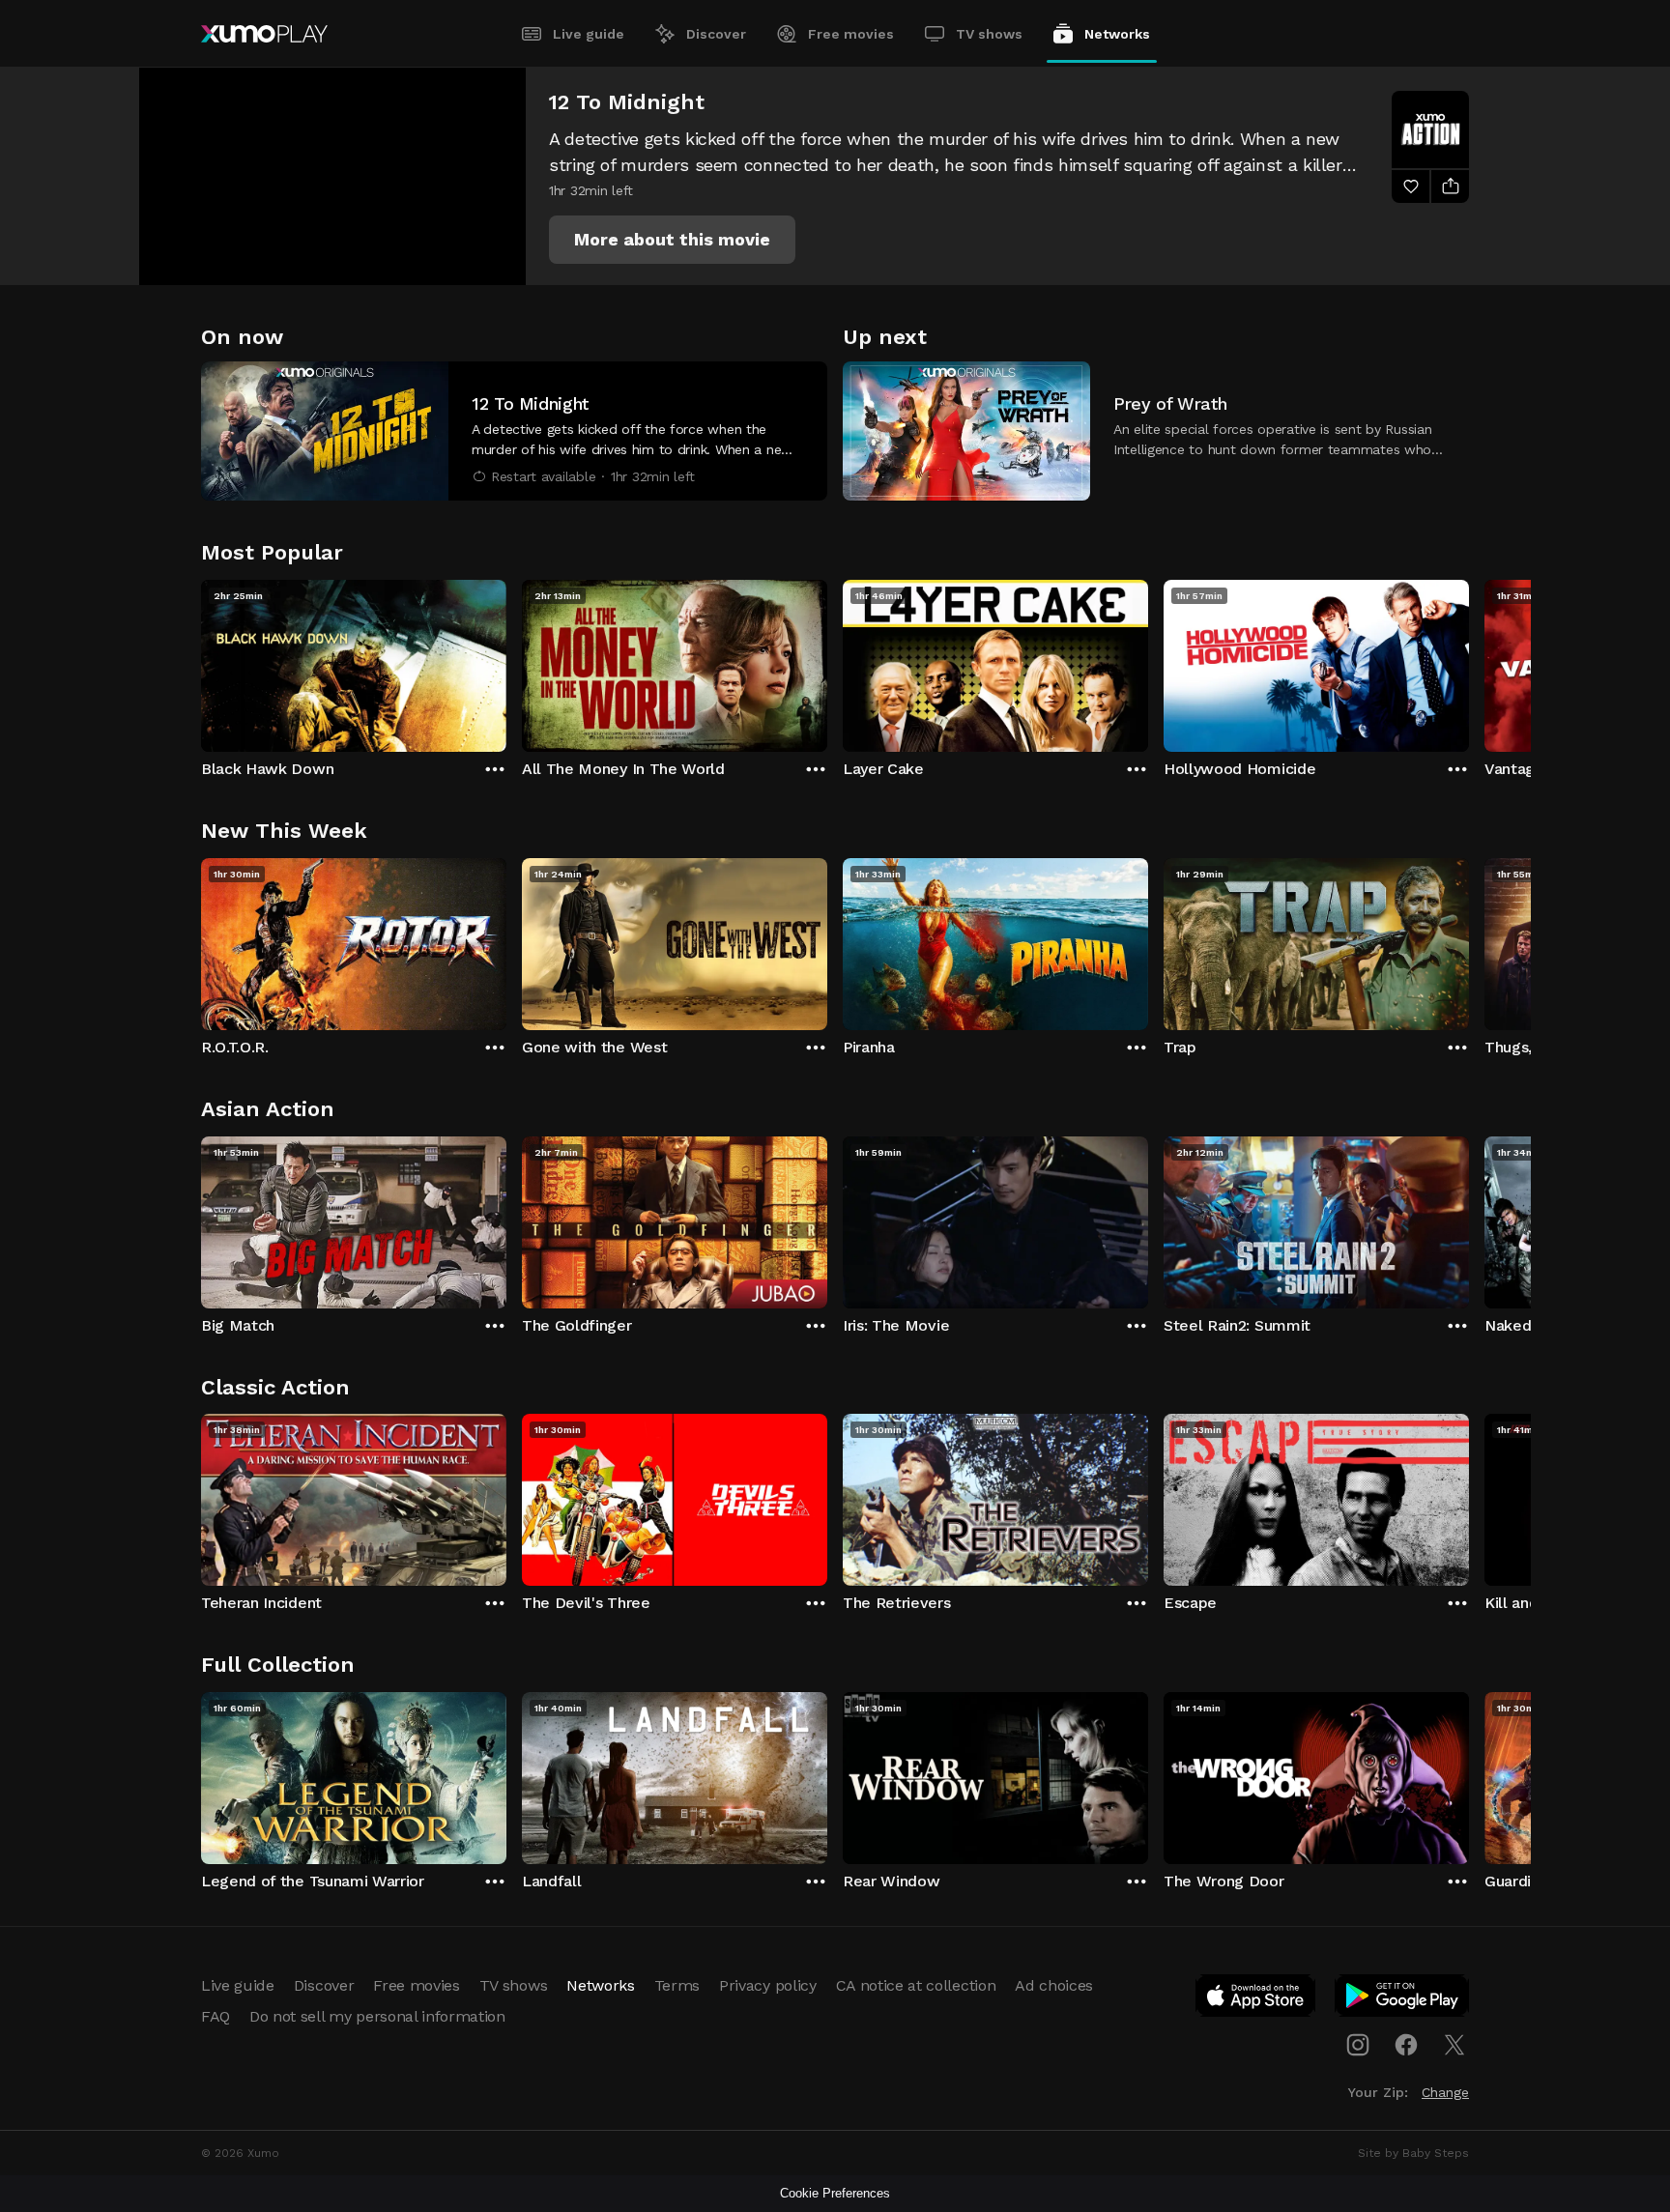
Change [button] (1445, 2092)
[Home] (264, 34)
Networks (1117, 34)
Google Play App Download (1403, 1999)
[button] (672, 240)
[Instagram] (1358, 2045)
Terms (677, 1985)
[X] (1454, 2045)
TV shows (989, 34)
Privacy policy (768, 1985)
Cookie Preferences (835, 2193)
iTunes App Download (1256, 1999)
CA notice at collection (916, 1985)
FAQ (216, 2016)
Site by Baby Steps (1413, 2153)
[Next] (1469, 661)
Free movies (851, 34)
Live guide (589, 34)
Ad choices (1054, 1985)
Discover (716, 34)
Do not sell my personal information (377, 2016)
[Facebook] (1406, 2045)
